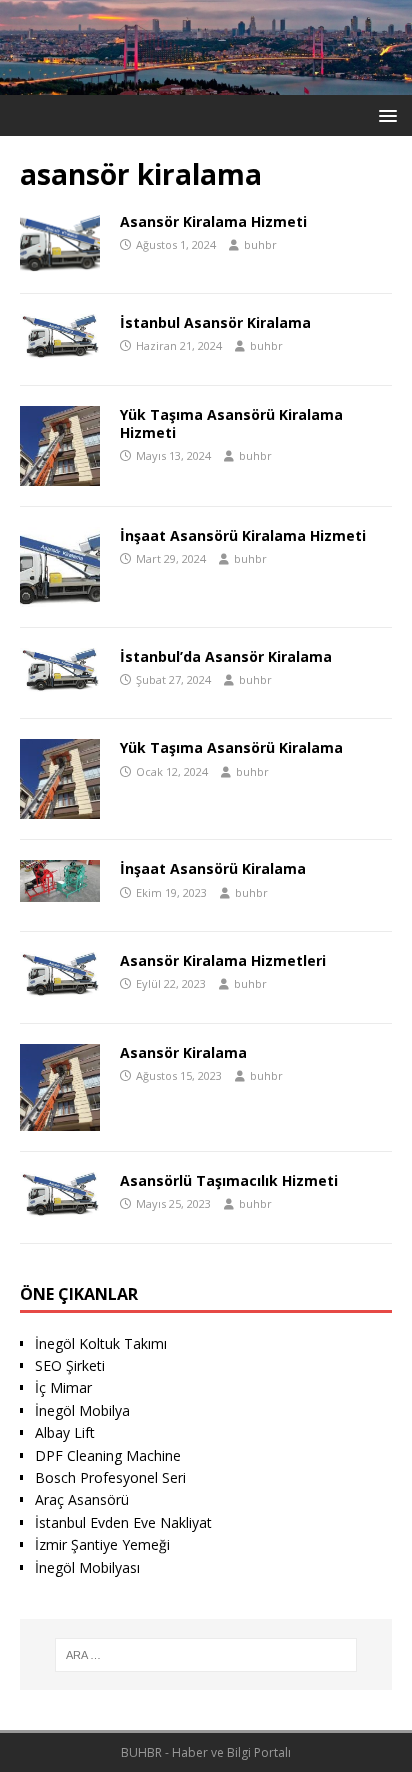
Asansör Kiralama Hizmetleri (223, 960)
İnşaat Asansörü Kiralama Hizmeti (243, 535)
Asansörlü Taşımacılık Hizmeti (229, 1180)
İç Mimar (63, 1387)
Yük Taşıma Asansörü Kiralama (231, 747)
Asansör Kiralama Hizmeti (213, 221)
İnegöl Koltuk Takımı (101, 1343)
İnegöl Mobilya (82, 1410)
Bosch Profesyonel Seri (110, 1477)
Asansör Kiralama (183, 1052)
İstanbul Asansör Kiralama (215, 322)
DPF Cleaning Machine (108, 1455)
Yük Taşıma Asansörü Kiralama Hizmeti (231, 423)
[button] (384, 114)
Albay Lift (65, 1432)
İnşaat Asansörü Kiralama (213, 868)
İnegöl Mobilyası (87, 1567)
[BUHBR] (206, 83)
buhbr (260, 244)
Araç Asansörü (82, 1499)
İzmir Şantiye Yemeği (102, 1544)
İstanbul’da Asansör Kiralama (226, 656)
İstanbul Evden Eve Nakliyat (123, 1522)
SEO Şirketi (70, 1365)
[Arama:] (206, 1655)
